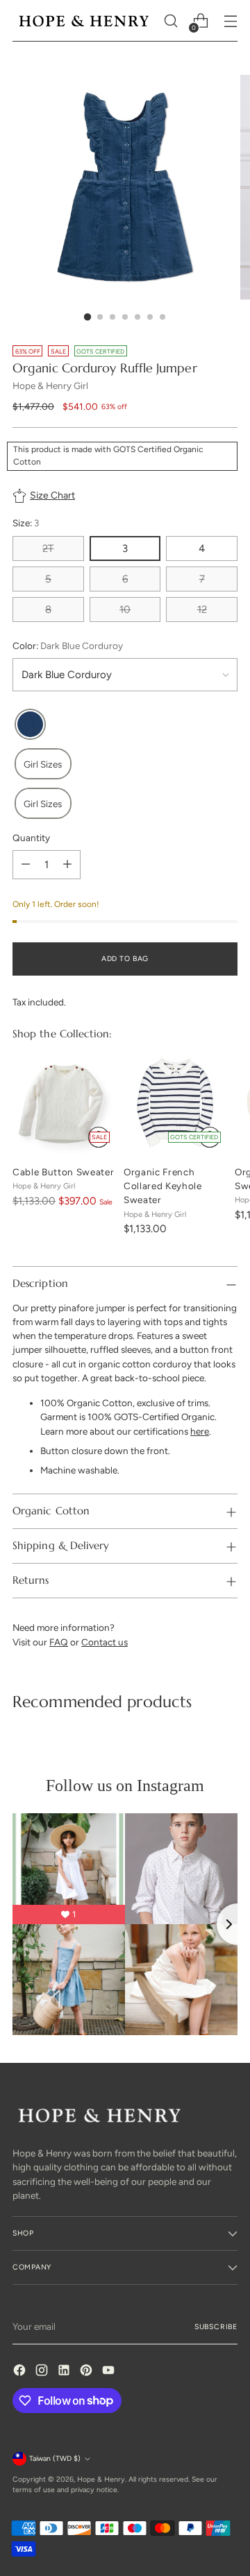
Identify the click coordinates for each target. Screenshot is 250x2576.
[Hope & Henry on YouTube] (110, 2372)
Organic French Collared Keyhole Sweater (163, 1186)
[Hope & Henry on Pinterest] (87, 2372)
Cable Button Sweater (64, 1172)
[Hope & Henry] (84, 21)
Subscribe (216, 2327)
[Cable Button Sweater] (64, 1103)
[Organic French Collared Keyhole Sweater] (175, 1103)
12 (202, 610)
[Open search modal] (170, 21)
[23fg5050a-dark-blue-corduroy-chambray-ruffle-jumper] (30, 724)
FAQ (59, 1642)
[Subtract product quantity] (26, 865)
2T (48, 548)
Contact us (105, 1642)
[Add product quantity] (67, 865)
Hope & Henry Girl (50, 386)
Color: (68, 646)
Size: (26, 523)
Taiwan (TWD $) (55, 2458)
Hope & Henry (101, 2479)
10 (125, 610)
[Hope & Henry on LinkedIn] (65, 2372)
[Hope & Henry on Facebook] (21, 2372)
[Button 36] (210, 1137)
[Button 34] (99, 1137)
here (200, 1431)
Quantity (31, 838)
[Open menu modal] (230, 21)
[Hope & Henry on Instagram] (43, 2372)
